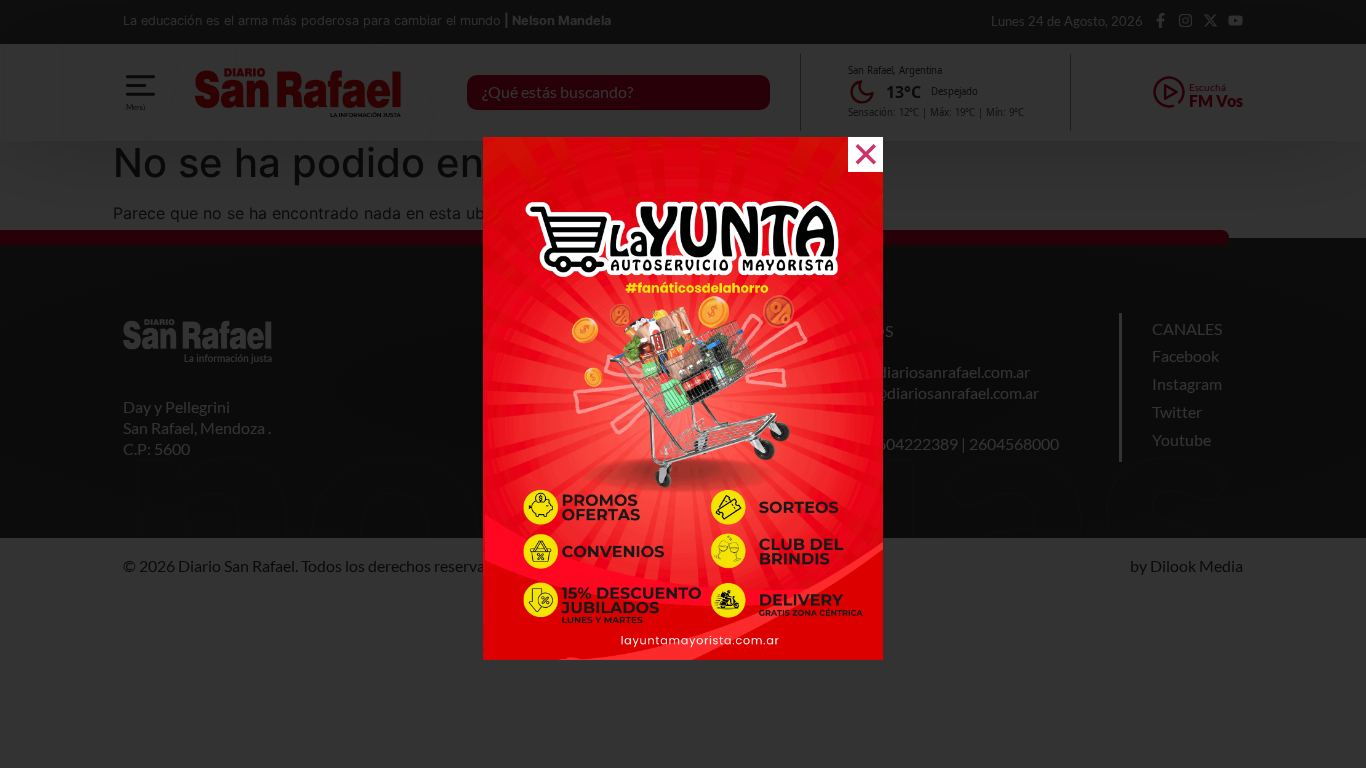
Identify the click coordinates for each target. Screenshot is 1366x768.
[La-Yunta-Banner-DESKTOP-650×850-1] (683, 654)
